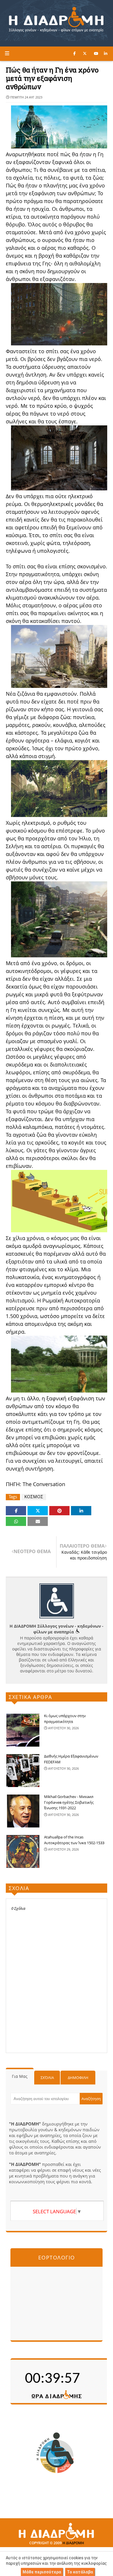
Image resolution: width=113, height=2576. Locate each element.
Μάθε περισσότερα (42, 2572)
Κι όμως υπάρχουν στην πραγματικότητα (65, 1719)
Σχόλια (47, 2078)
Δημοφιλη (78, 2078)
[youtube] (96, 53)
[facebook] (74, 53)
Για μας (20, 2076)
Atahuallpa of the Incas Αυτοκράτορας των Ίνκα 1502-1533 (74, 1840)
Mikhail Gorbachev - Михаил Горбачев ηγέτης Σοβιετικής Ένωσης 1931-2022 (69, 1802)
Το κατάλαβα (80, 2572)
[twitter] (85, 53)
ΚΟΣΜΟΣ (34, 1497)
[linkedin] (106, 53)
